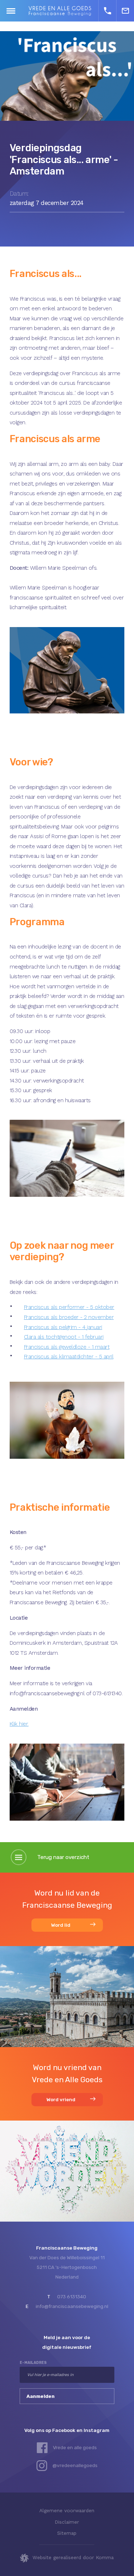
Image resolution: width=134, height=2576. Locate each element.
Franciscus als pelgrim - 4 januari (63, 1327)
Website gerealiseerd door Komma (73, 2557)
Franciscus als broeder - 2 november (69, 1317)
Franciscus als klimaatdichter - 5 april (69, 1357)
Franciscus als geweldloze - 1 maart (67, 1347)
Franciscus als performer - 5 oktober (69, 1307)
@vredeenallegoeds (75, 2465)
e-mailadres (33, 2363)
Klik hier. (19, 1724)
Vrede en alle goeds (75, 2447)
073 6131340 (72, 2297)
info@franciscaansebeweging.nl (72, 2306)
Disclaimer (67, 2522)
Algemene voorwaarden (67, 2510)
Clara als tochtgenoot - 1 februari (64, 1337)
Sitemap (67, 2533)
